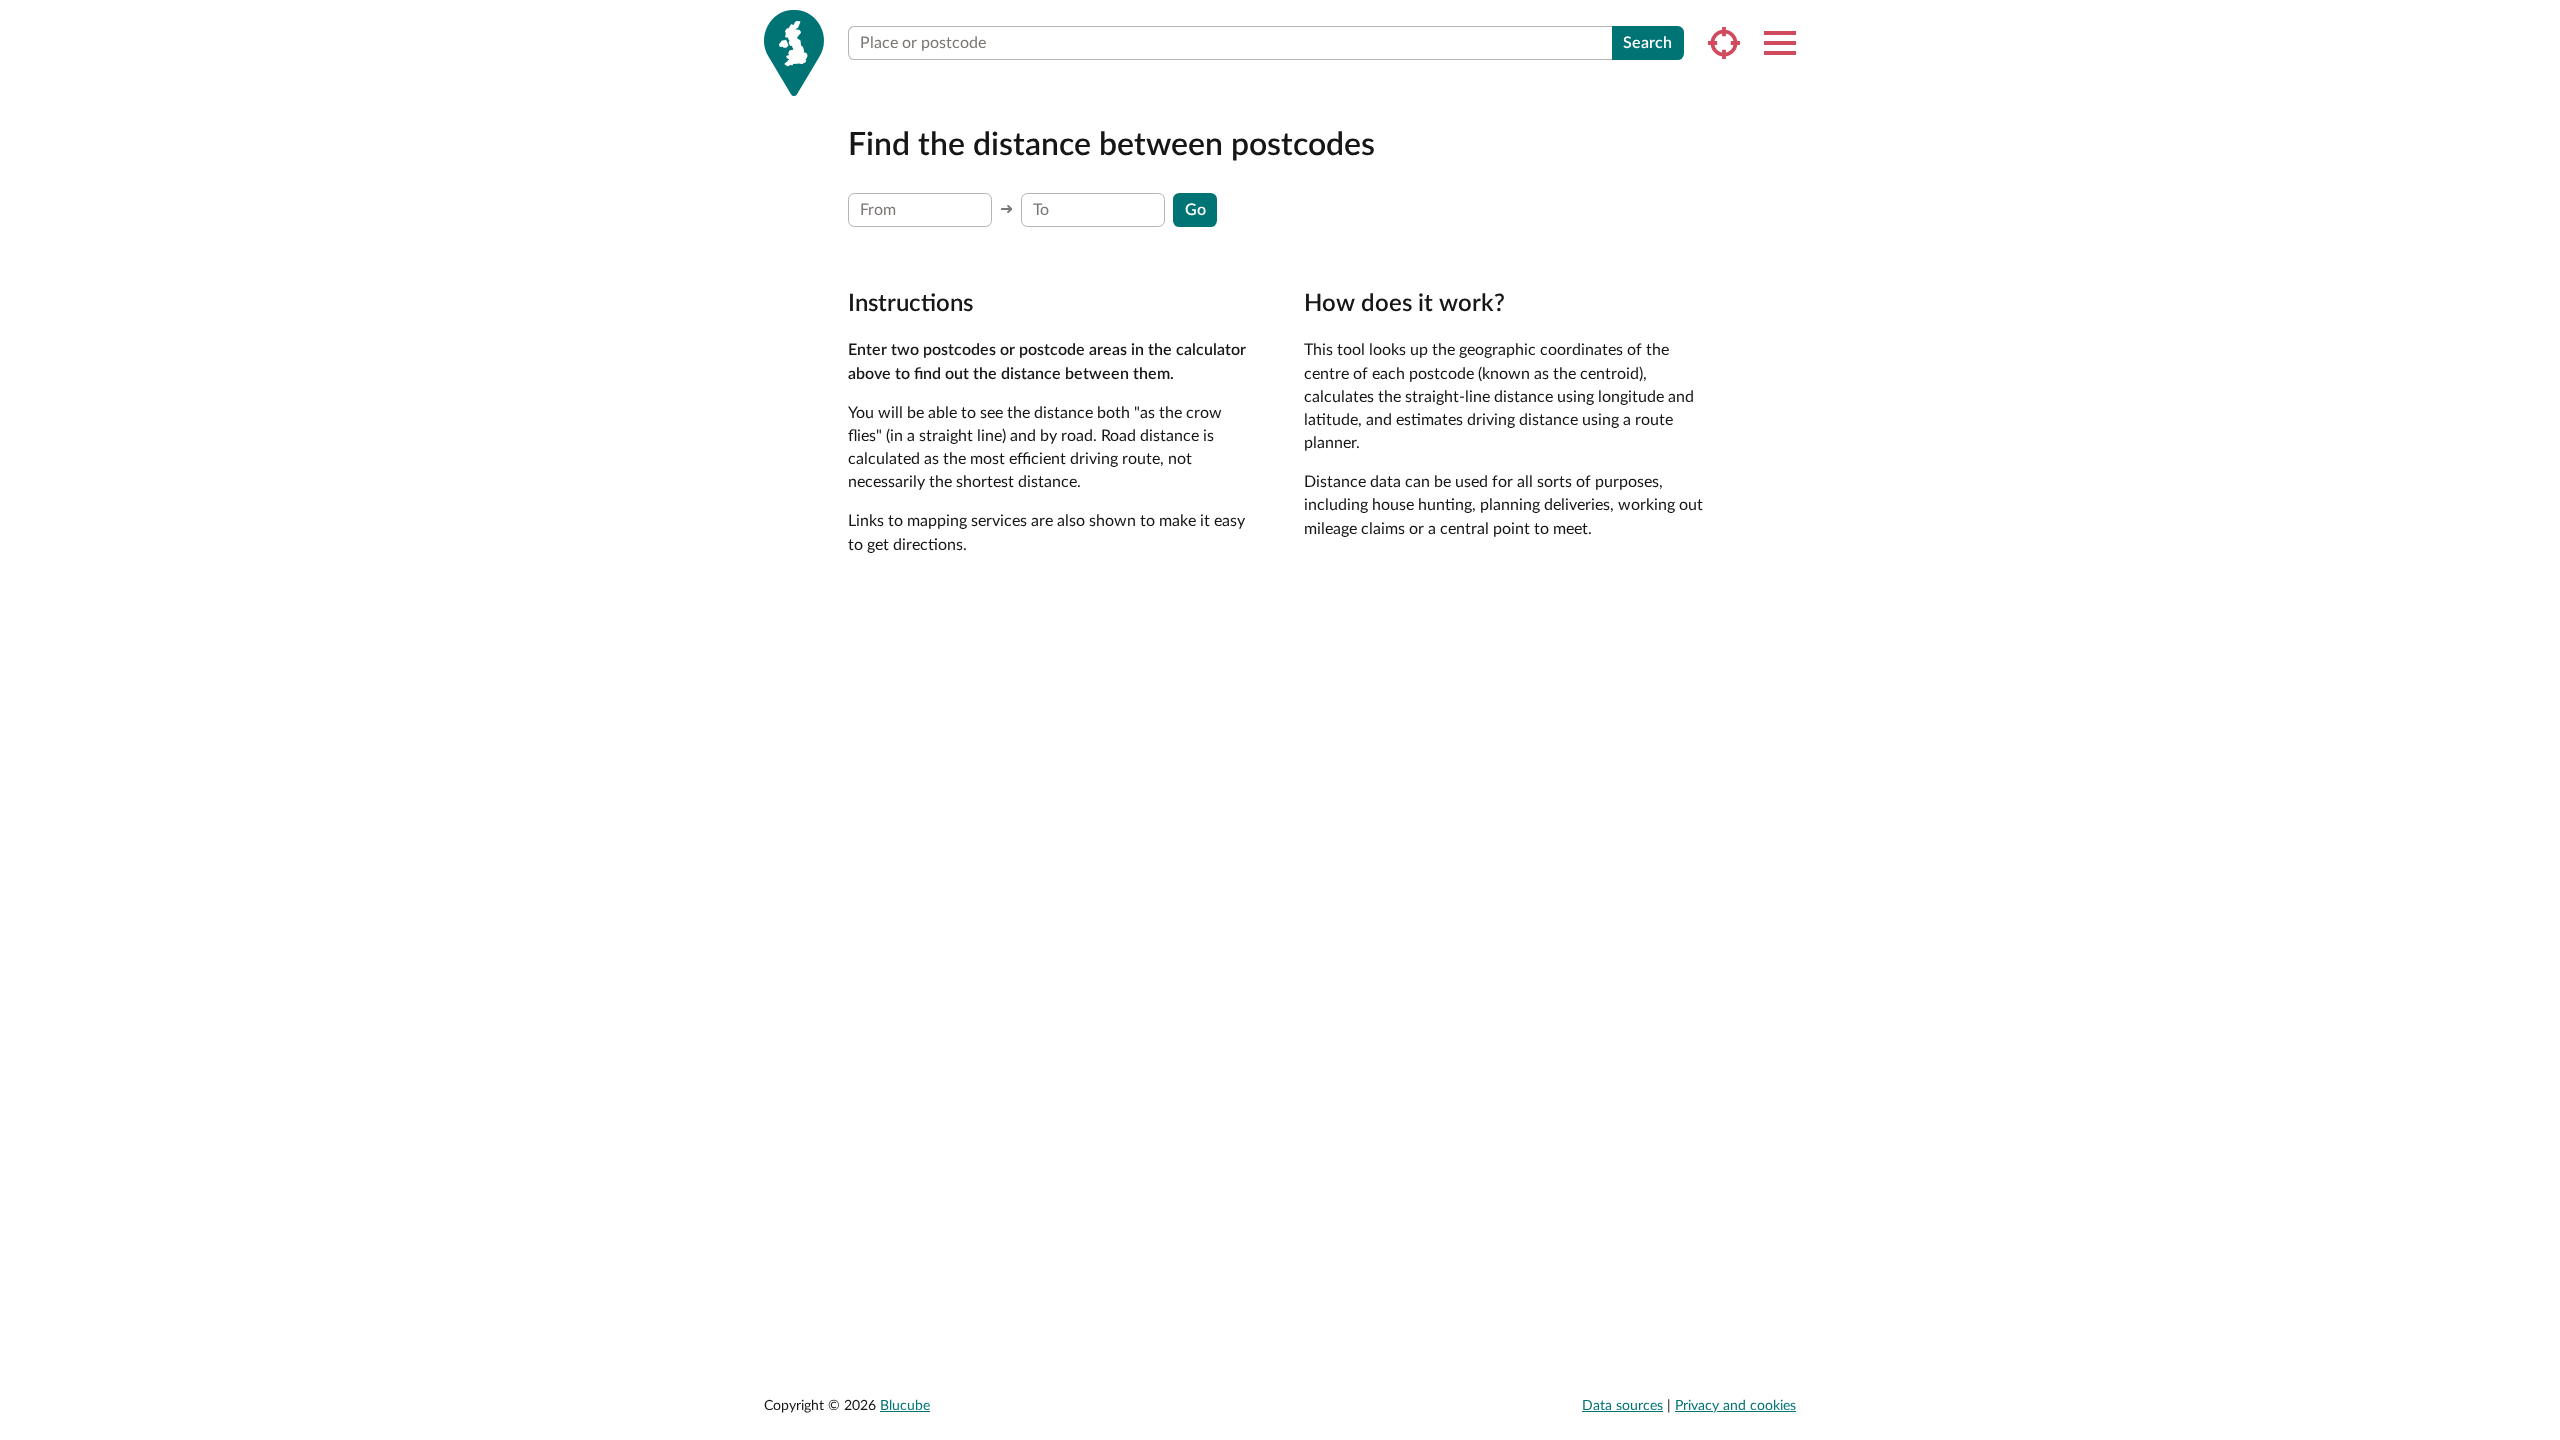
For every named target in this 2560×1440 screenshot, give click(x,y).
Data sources (1622, 1406)
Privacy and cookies (1735, 1406)
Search (1647, 43)
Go (1195, 210)
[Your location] (1724, 43)
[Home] (794, 53)
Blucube (905, 1406)
